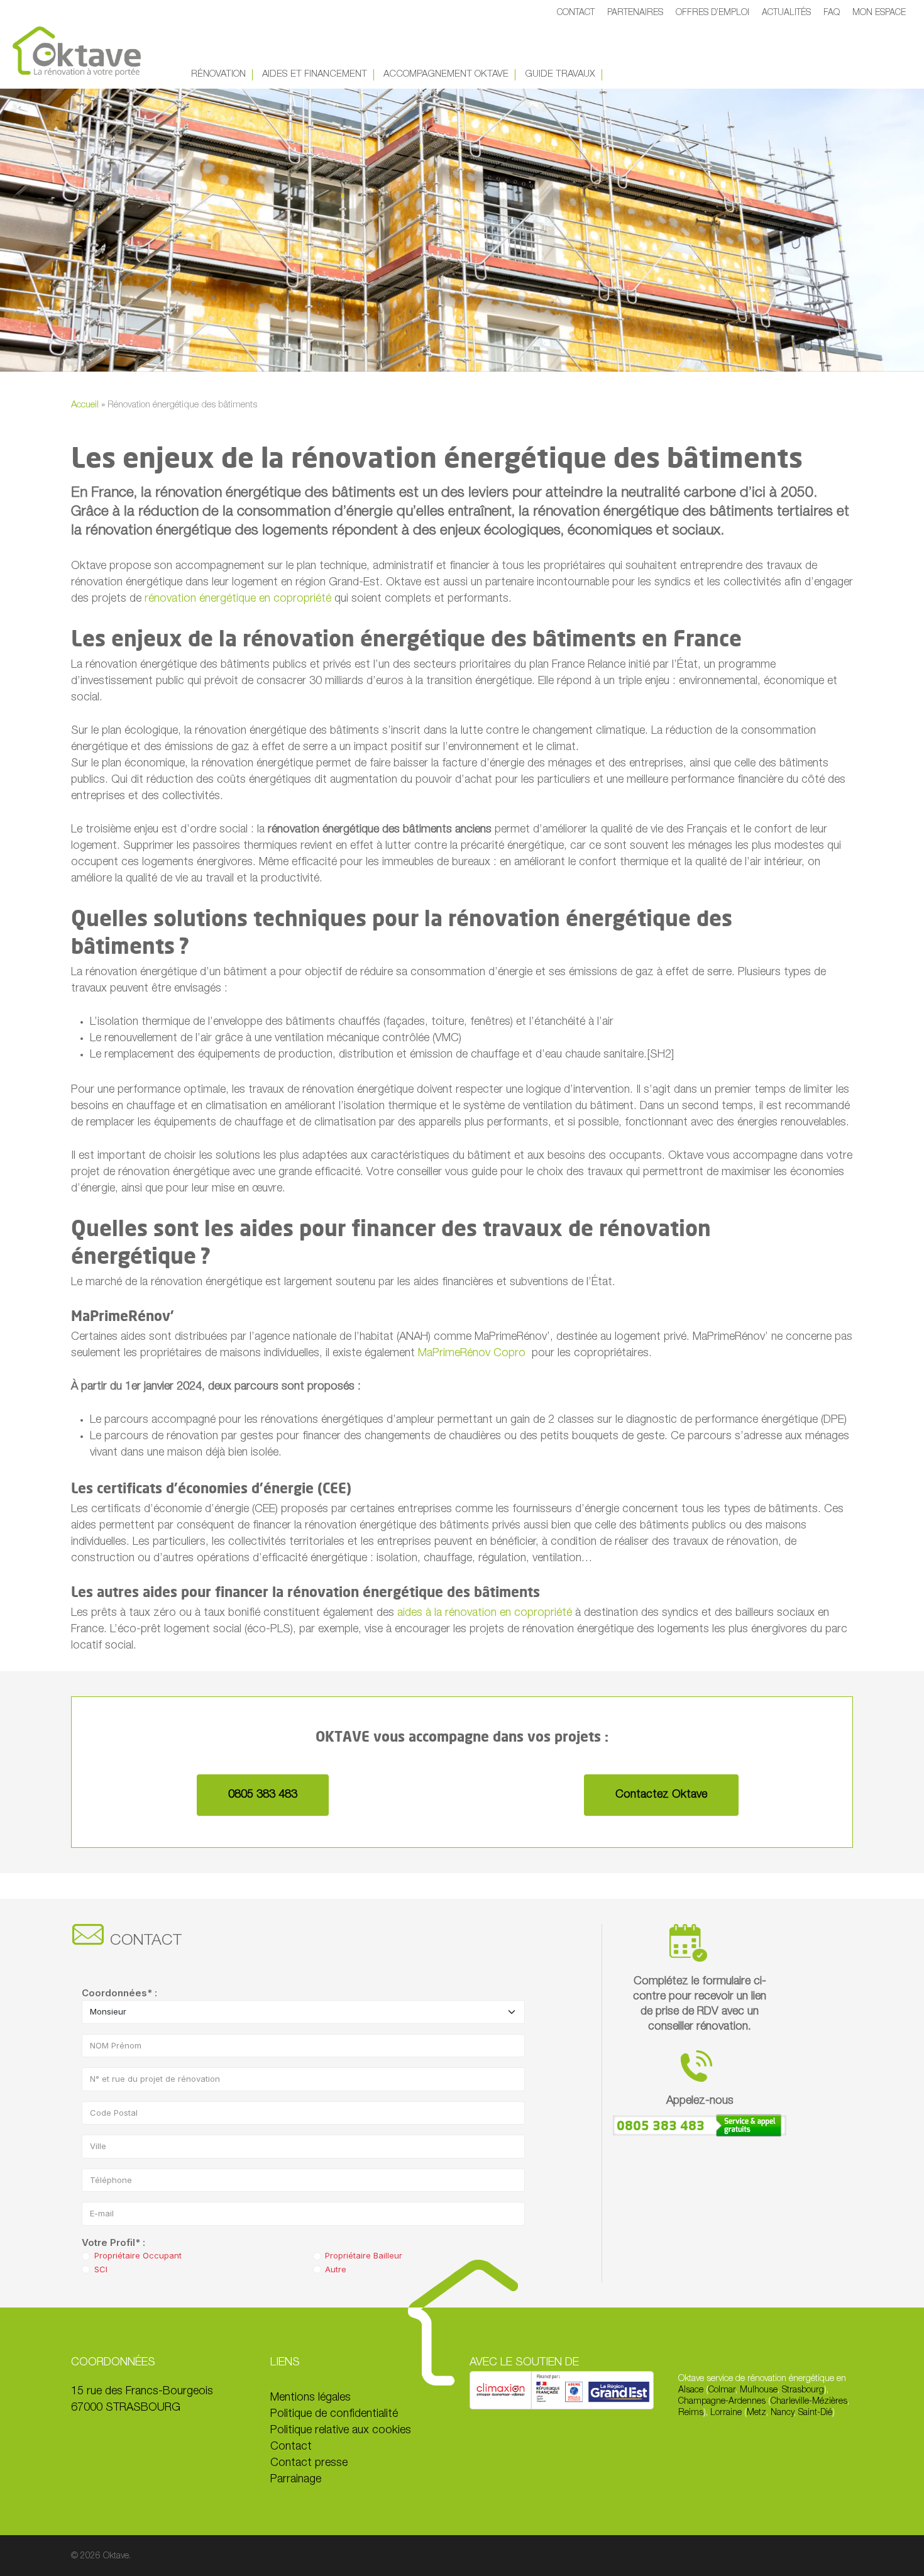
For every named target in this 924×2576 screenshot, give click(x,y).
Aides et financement (315, 75)
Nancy (782, 2413)
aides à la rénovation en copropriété (485, 1613)
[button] (263, 1795)
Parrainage (296, 2480)
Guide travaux (560, 75)
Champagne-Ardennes (722, 2402)
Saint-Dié (815, 2413)
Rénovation (218, 75)
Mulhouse (759, 2391)
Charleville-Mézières (809, 2402)
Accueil (85, 405)
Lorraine (726, 2413)
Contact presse (309, 2463)
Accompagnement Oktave (446, 75)
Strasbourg (803, 2391)
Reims (691, 2413)
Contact (291, 2447)
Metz (756, 2413)
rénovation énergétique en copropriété (238, 599)
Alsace (692, 2391)
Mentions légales (311, 2398)
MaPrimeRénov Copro (472, 1354)
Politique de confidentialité (334, 2414)
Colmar (722, 2391)
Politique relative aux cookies (341, 2431)
